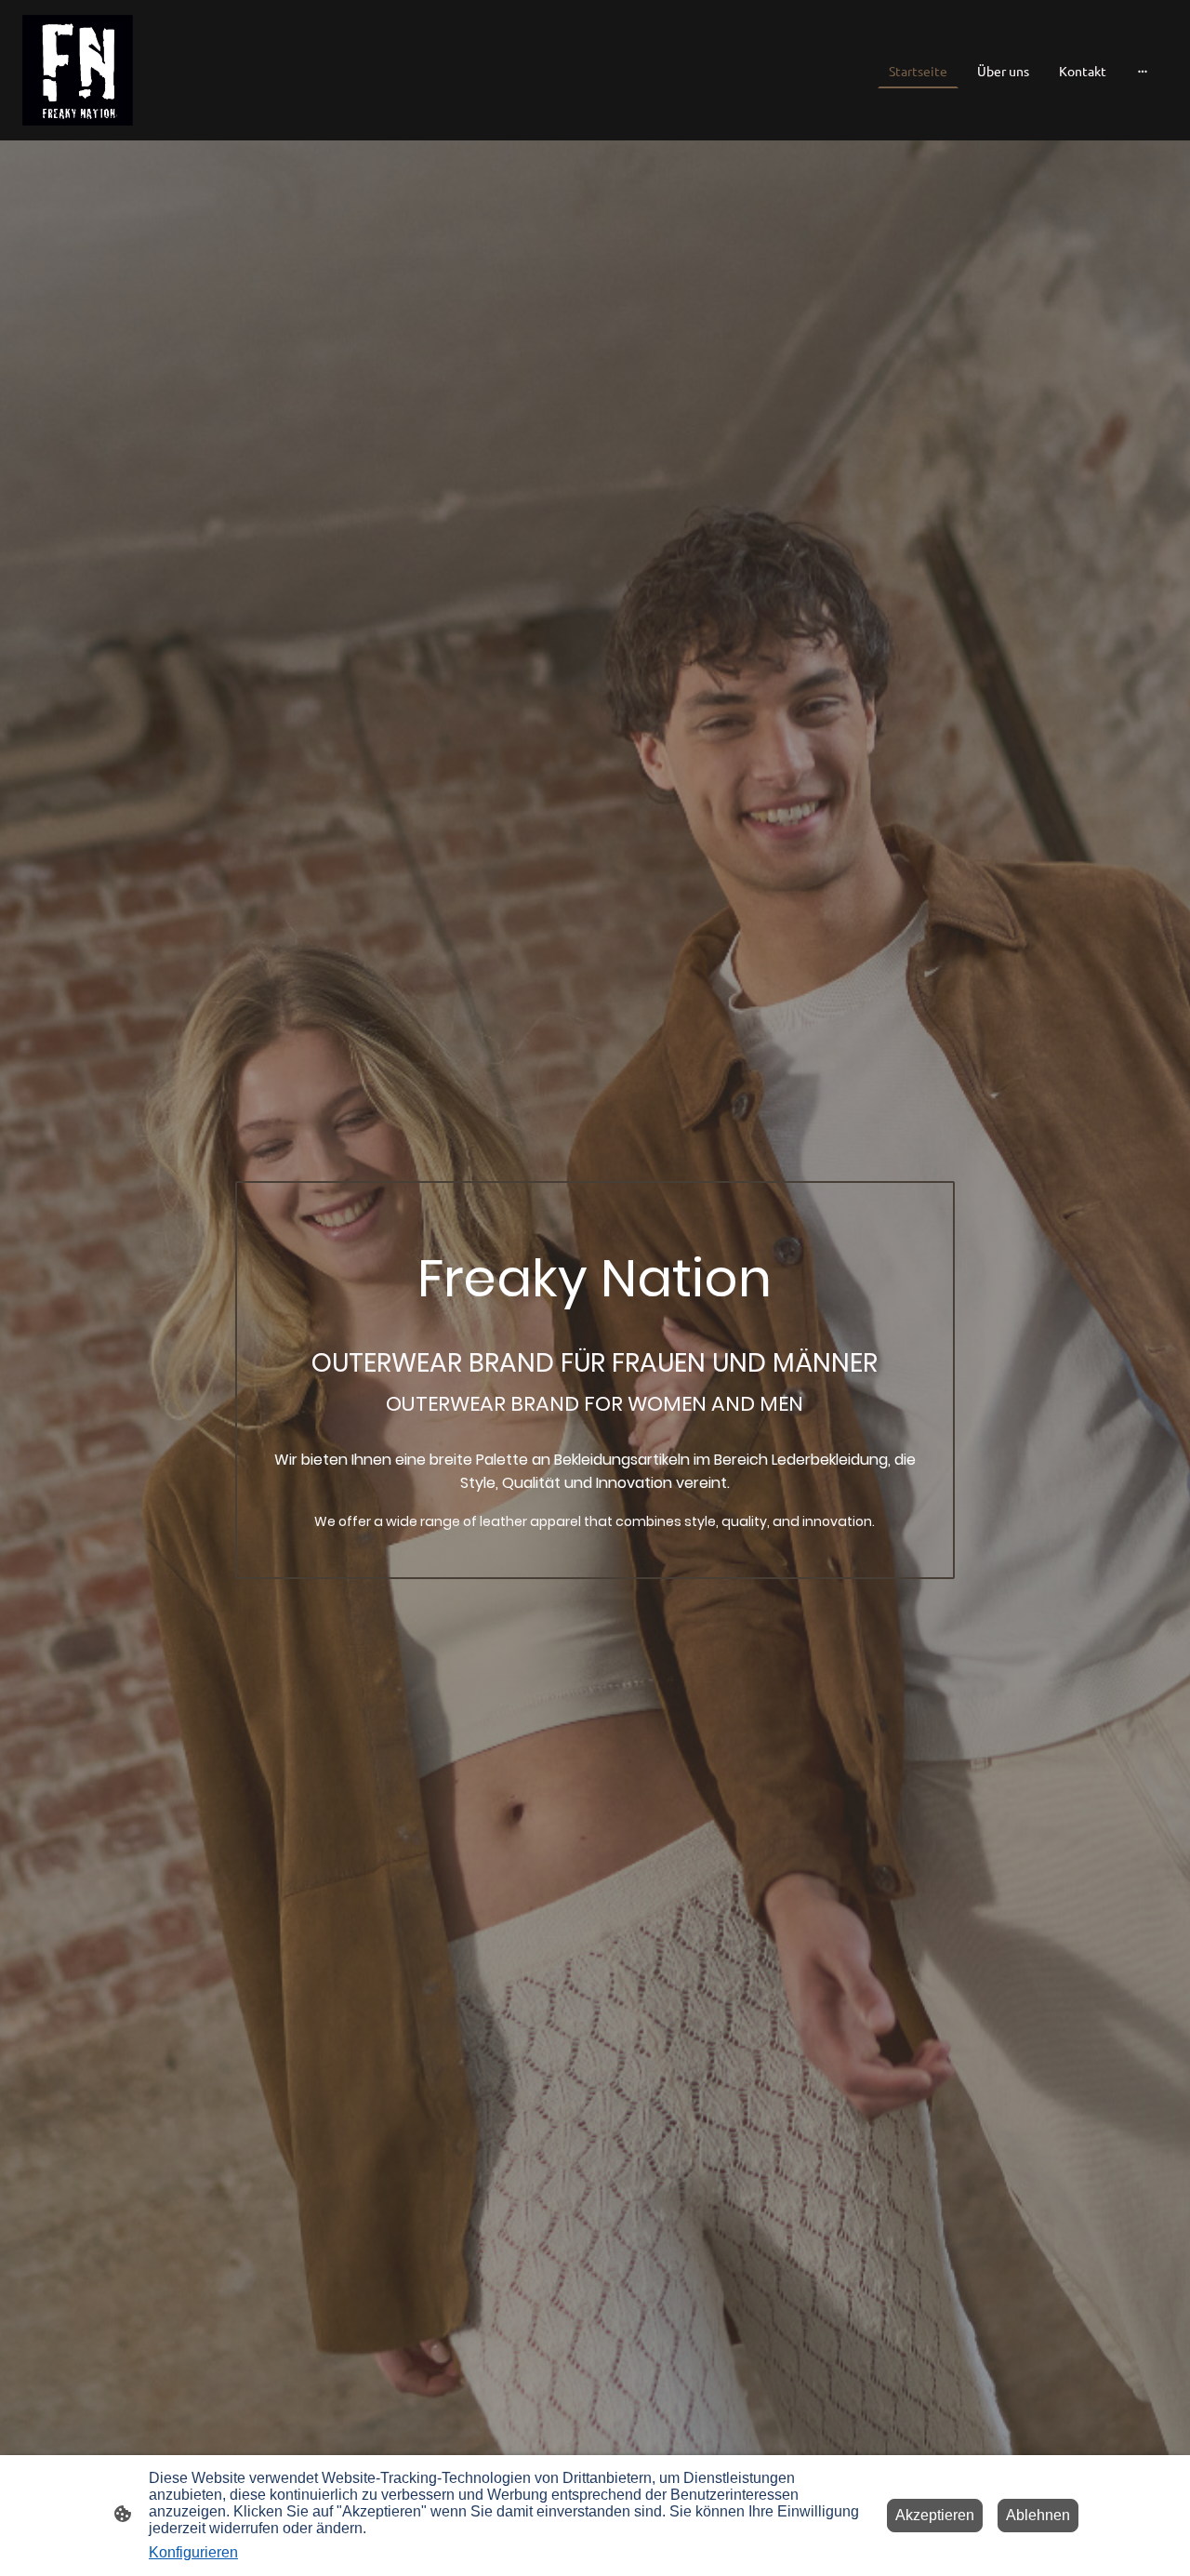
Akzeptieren (935, 2515)
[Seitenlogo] (78, 70)
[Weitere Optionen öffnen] (1143, 70)
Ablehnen (1038, 2515)
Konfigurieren (193, 2552)
